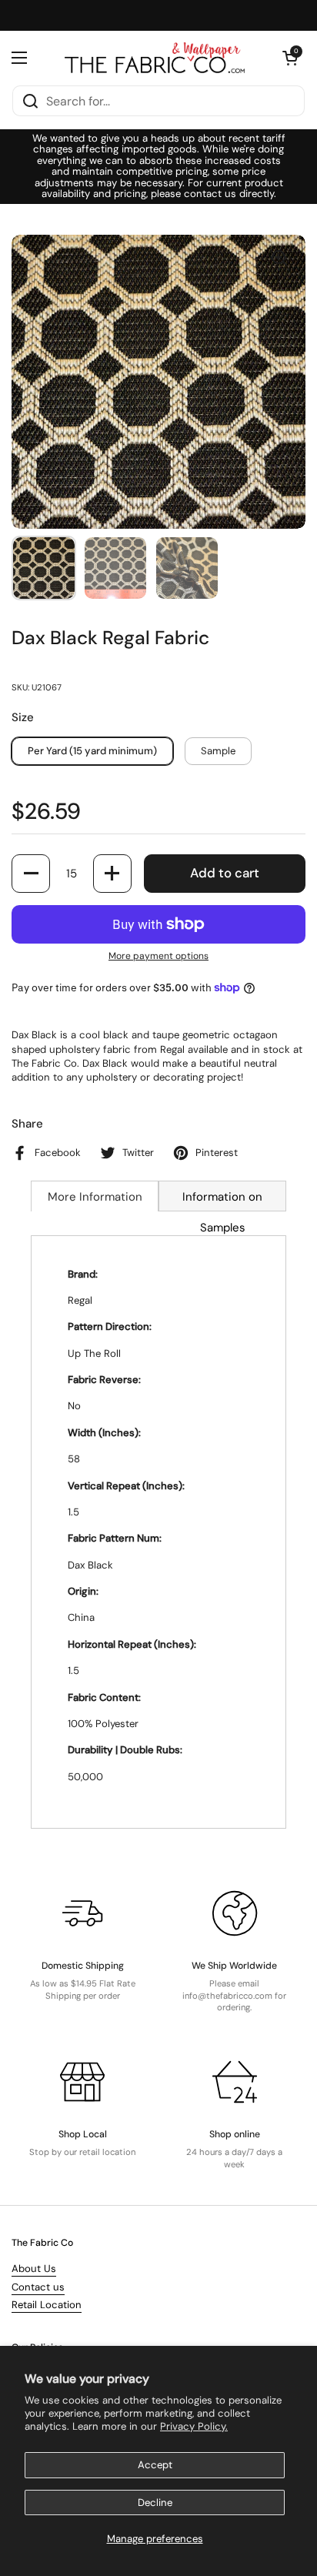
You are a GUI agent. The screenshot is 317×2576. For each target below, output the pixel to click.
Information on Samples (222, 1200)
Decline (155, 2502)
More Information (95, 1197)
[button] (290, 58)
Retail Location (47, 2305)
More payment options (158, 956)
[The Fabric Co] (155, 58)
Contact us (38, 2287)
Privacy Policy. (194, 2426)
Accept (155, 2465)
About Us (34, 2269)
